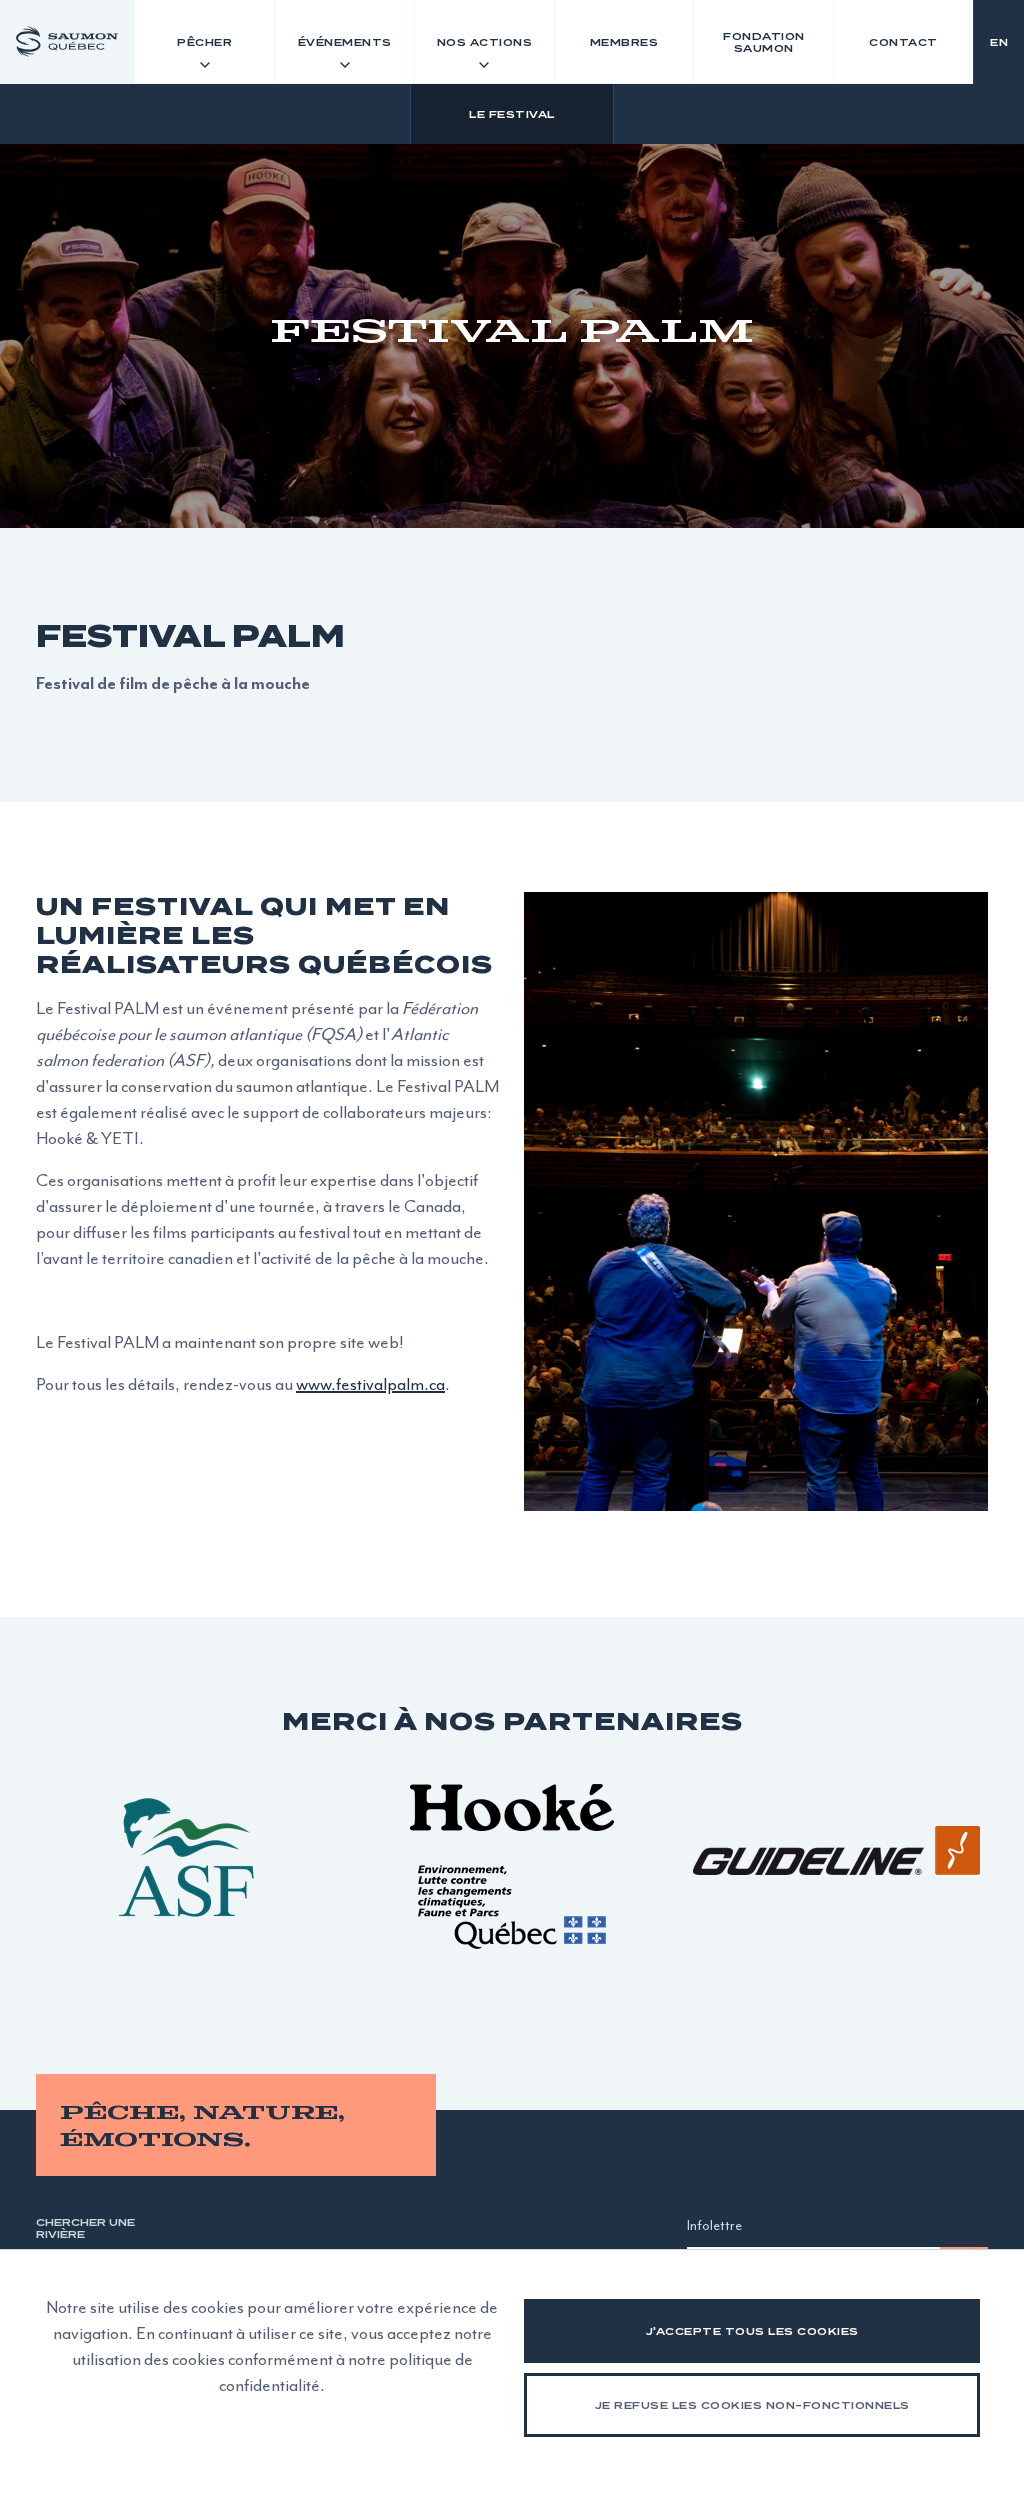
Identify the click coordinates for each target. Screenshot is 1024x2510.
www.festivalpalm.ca (370, 1384)
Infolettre (714, 2225)
